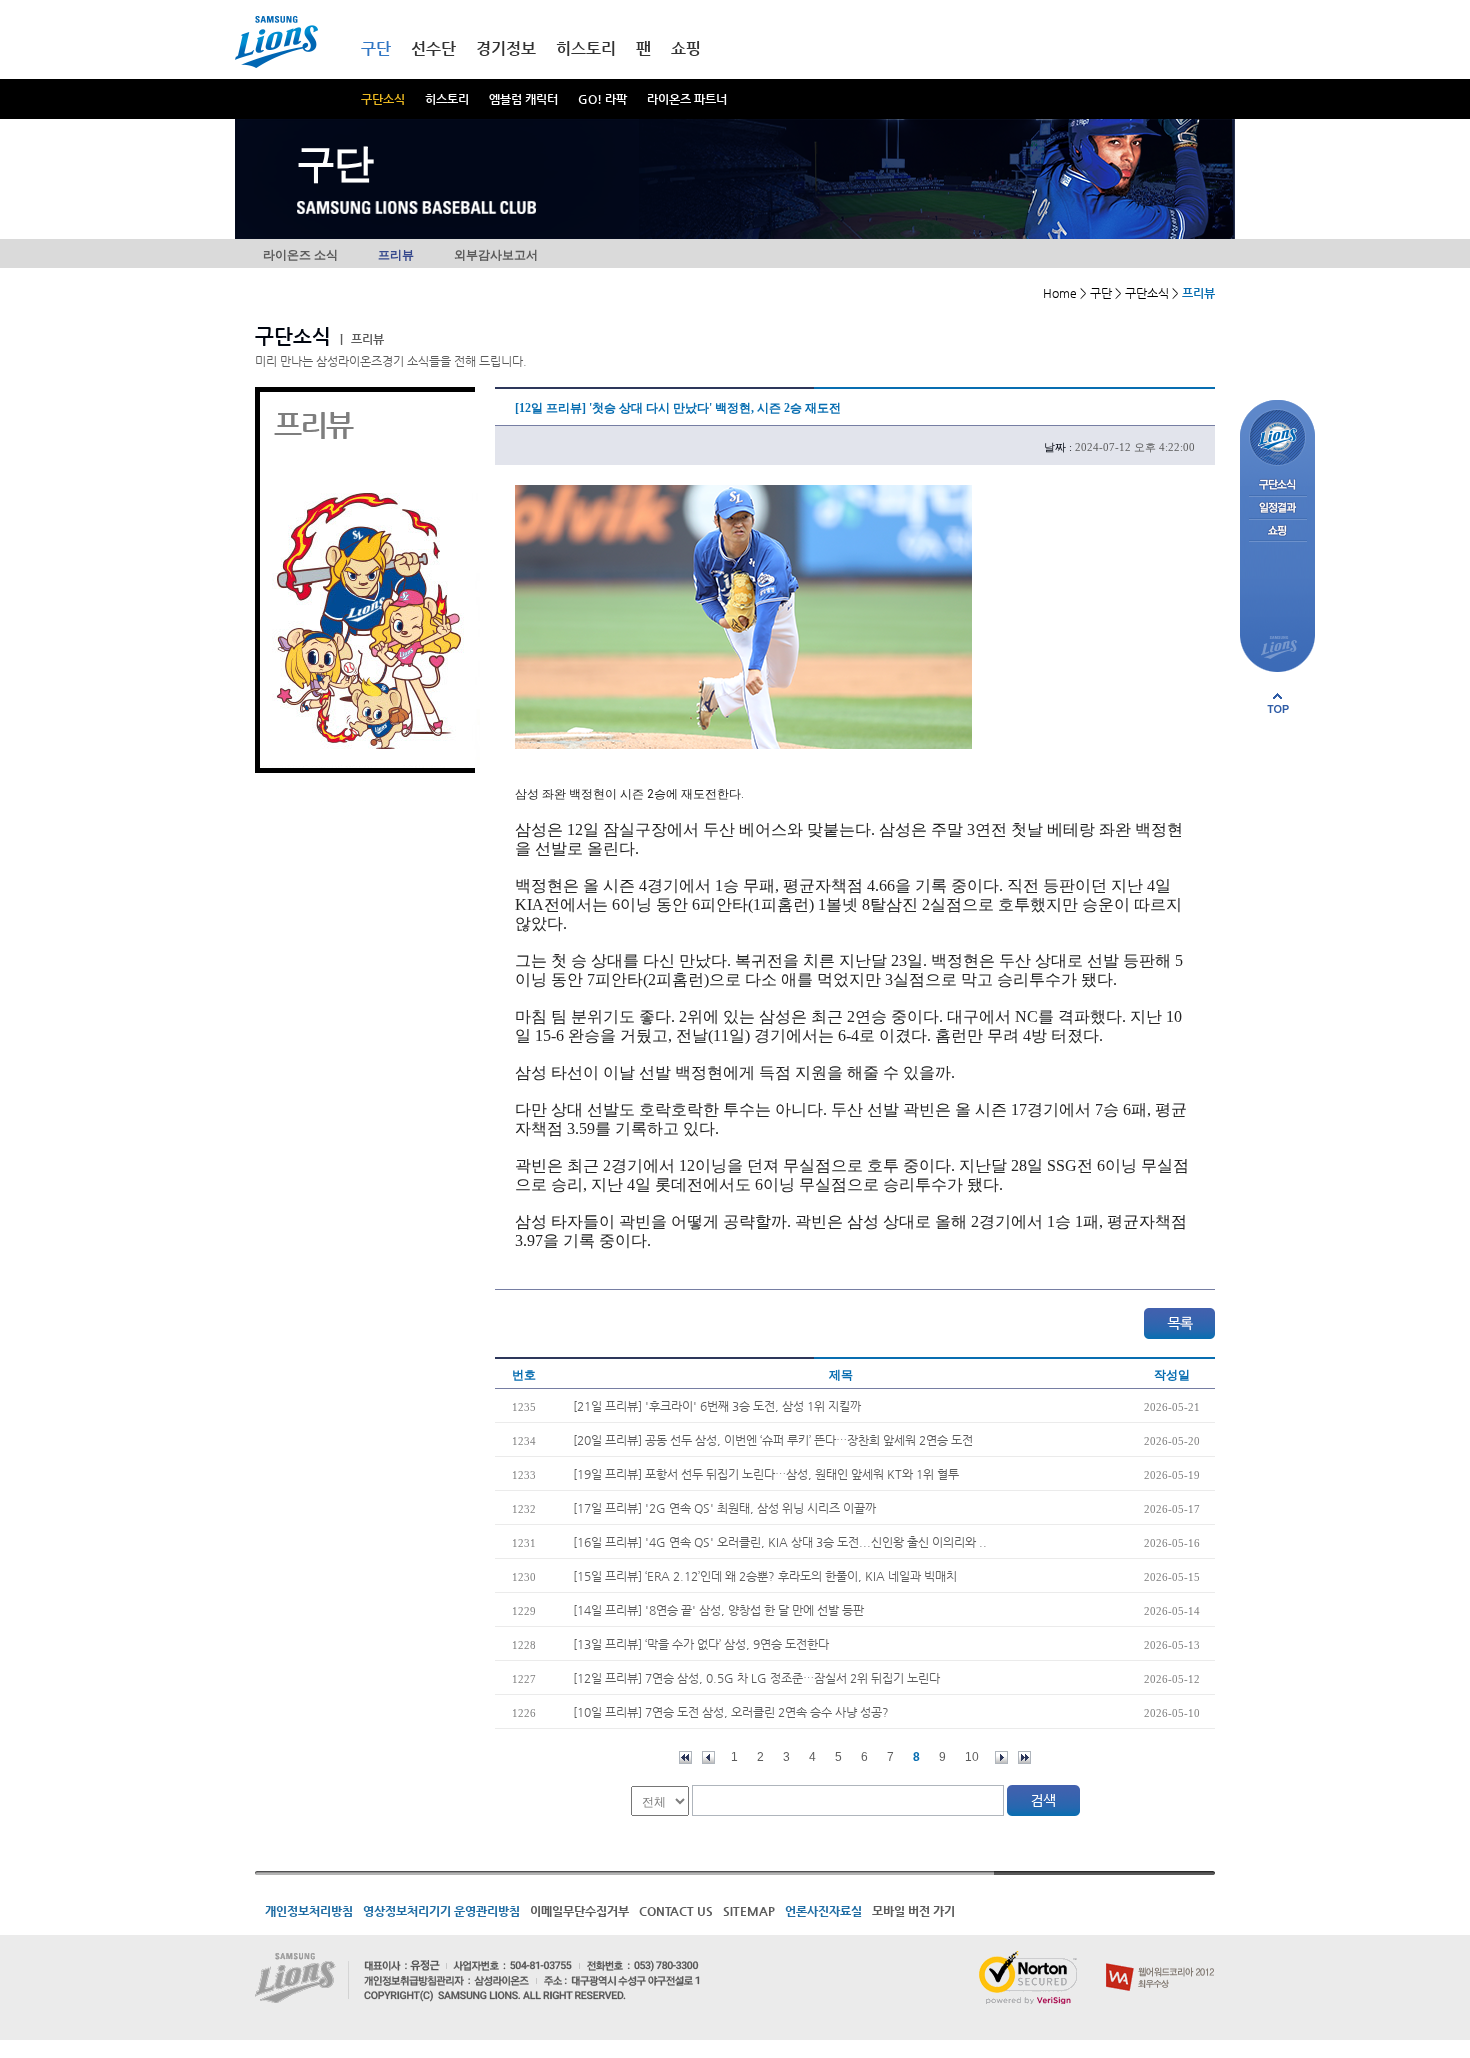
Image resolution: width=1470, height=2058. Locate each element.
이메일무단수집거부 (579, 1911)
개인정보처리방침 (309, 1911)
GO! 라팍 (602, 99)
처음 (685, 1757)
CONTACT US (676, 1911)
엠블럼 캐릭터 (523, 99)
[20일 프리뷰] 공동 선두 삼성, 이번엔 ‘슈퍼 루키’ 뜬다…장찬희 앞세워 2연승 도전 (773, 1440)
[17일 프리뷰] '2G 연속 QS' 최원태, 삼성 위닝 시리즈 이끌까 (724, 1508)
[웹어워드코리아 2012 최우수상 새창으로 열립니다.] (1160, 1959)
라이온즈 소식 (300, 255)
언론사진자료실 (823, 1911)
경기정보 (506, 48)
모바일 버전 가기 (913, 1911)
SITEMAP (749, 1911)
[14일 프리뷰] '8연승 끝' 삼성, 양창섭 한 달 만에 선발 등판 (718, 1610)
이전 (708, 1757)
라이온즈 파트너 (687, 99)
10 (972, 1757)
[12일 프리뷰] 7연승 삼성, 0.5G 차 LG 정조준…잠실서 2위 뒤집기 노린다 (756, 1678)
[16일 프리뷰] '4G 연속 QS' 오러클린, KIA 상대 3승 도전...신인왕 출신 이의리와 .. (780, 1542)
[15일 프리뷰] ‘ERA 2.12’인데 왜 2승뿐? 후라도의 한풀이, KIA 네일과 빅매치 (765, 1576)
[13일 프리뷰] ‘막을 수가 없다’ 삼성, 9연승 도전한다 (701, 1644)
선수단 (433, 48)
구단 (376, 48)
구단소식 (383, 99)
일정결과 (1277, 508)
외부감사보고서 (496, 255)
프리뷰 (396, 255)
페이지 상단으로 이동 (1278, 703)
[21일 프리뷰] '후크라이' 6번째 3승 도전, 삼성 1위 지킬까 (717, 1406)
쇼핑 (686, 48)
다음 (1001, 1757)
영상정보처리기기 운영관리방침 (441, 1911)
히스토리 (447, 99)
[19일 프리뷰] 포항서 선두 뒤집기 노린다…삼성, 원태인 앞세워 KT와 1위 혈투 (766, 1474)
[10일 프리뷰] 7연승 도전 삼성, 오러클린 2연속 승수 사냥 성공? (731, 1712)
